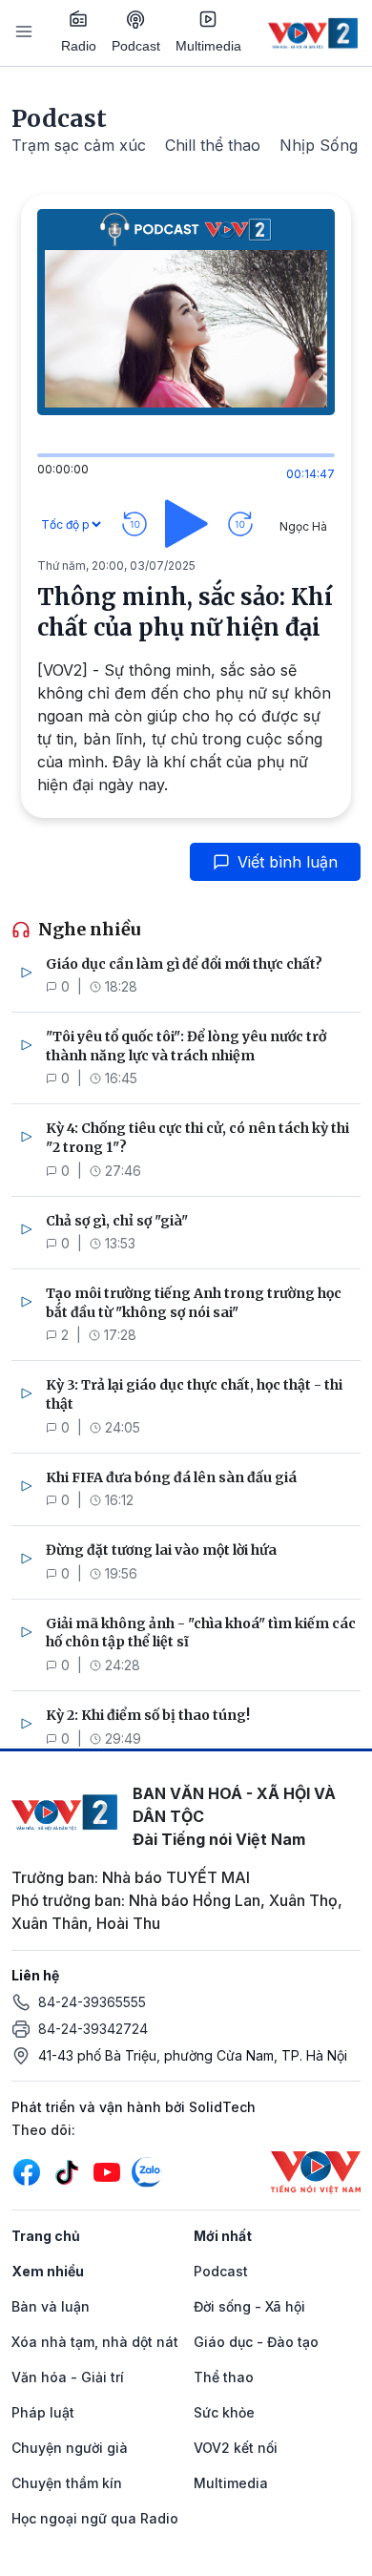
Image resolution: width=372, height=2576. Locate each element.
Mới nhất (223, 2236)
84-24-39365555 (92, 2002)
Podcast (136, 46)
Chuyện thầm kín (67, 2483)
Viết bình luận (288, 862)
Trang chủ (46, 2236)
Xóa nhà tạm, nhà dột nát (95, 2342)
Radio (79, 46)
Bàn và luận (51, 2306)
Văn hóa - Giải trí (68, 2377)
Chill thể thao (213, 145)
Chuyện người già (70, 2448)
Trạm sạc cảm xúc (79, 145)
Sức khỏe (224, 2412)
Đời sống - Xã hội (249, 2306)
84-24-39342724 (93, 2029)
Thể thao (224, 2377)
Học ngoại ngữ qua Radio (95, 2518)
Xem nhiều (48, 2271)
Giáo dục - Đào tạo (256, 2342)
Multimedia (208, 46)
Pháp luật (43, 2412)
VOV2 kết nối (236, 2448)
